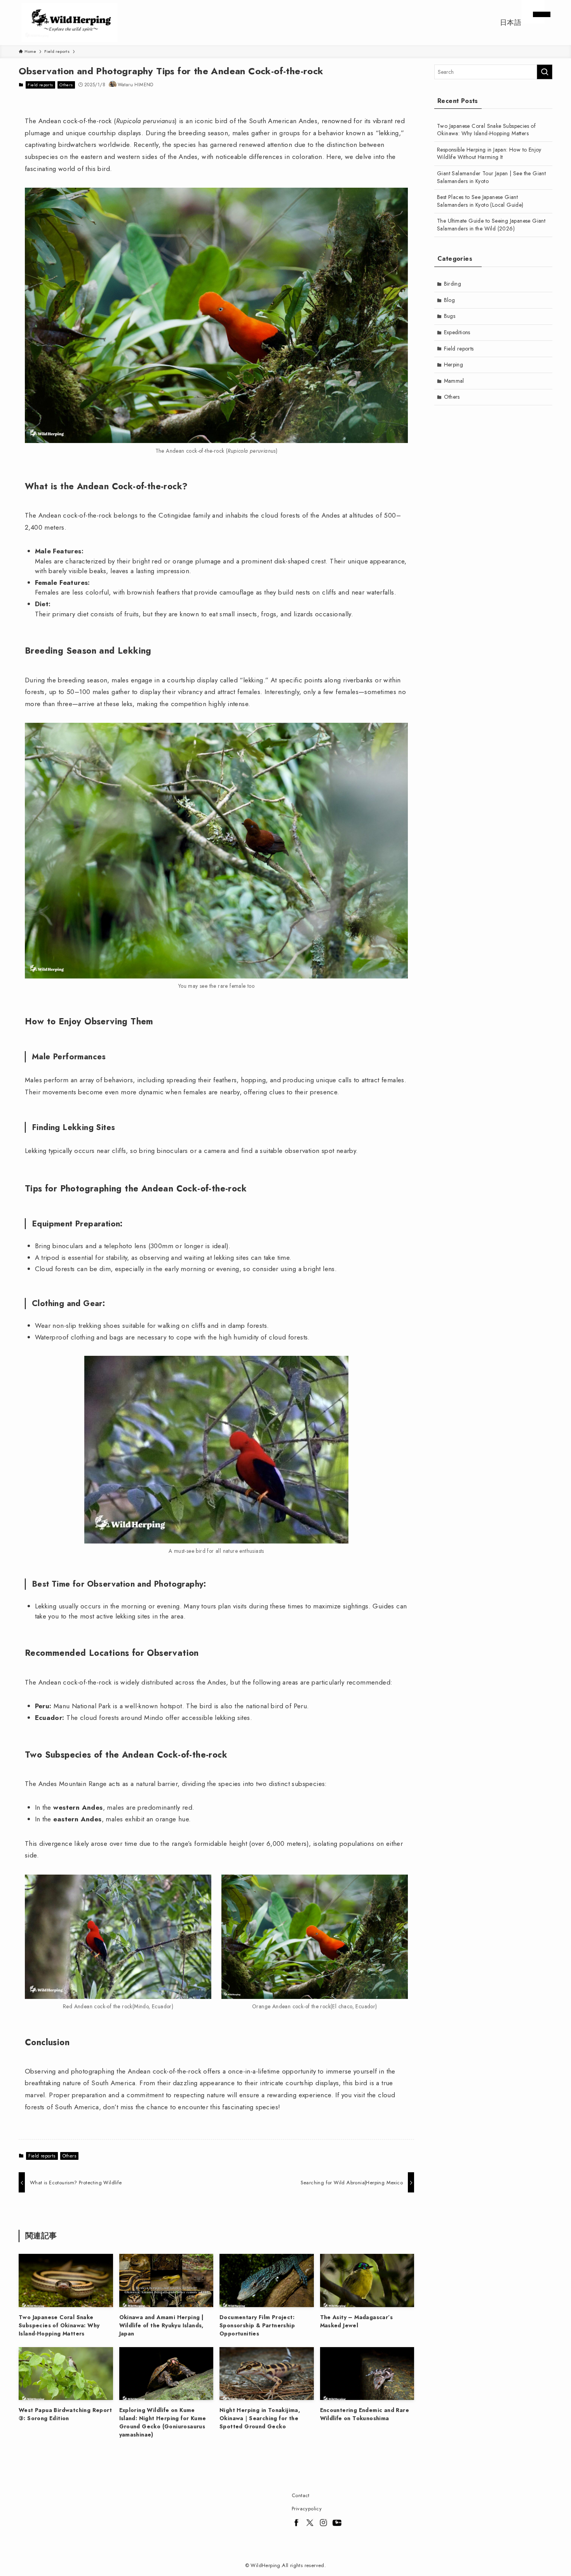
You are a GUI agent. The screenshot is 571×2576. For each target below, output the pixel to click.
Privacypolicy (307, 2509)
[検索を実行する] (545, 72)
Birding (453, 284)
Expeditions (457, 332)
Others (66, 85)
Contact (301, 2495)
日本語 (511, 23)
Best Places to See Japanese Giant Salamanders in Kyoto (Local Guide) (480, 201)
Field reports (40, 85)
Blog (450, 300)
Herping (454, 365)
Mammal (454, 381)
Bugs (450, 316)
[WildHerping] (70, 23)
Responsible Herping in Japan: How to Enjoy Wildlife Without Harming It (489, 153)
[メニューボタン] (533, 12)
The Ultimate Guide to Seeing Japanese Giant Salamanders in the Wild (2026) (491, 225)
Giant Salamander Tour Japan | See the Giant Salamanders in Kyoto (491, 177)
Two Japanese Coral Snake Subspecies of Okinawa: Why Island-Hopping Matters (486, 130)
